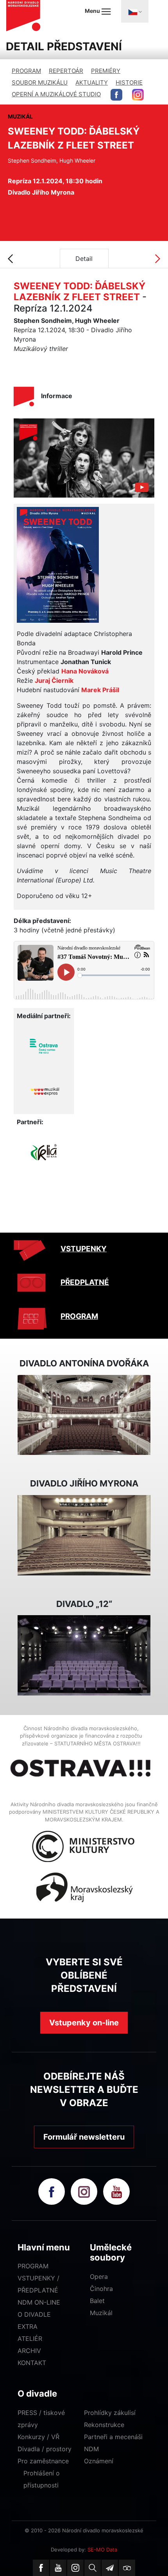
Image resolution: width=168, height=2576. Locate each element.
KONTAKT (32, 2363)
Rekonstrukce (104, 2425)
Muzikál (101, 2313)
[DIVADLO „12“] (84, 1655)
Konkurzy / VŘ (38, 2437)
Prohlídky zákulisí (110, 2413)
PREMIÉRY (106, 71)
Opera (99, 2277)
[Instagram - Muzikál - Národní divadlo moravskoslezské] (138, 95)
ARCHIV (29, 2351)
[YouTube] (58, 2568)
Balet (97, 2301)
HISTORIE (129, 82)
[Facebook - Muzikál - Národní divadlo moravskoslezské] (116, 95)
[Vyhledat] (93, 2568)
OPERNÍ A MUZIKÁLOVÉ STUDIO (56, 94)
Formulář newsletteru (84, 2137)
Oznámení (99, 2461)
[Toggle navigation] (135, 11)
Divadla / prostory (45, 2449)
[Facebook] (41, 2568)
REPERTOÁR (66, 71)
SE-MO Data (102, 2549)
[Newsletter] (110, 2568)
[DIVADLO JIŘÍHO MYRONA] (84, 1534)
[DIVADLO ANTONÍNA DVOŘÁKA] (84, 1414)
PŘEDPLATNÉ (85, 1282)
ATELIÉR (30, 2339)
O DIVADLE (34, 2314)
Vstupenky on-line (84, 2023)
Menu (93, 11)
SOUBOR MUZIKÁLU (40, 82)
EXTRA (28, 2326)
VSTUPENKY (84, 1249)
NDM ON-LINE (39, 2302)
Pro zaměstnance (43, 2461)
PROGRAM (26, 71)
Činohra (101, 2289)
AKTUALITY (92, 82)
